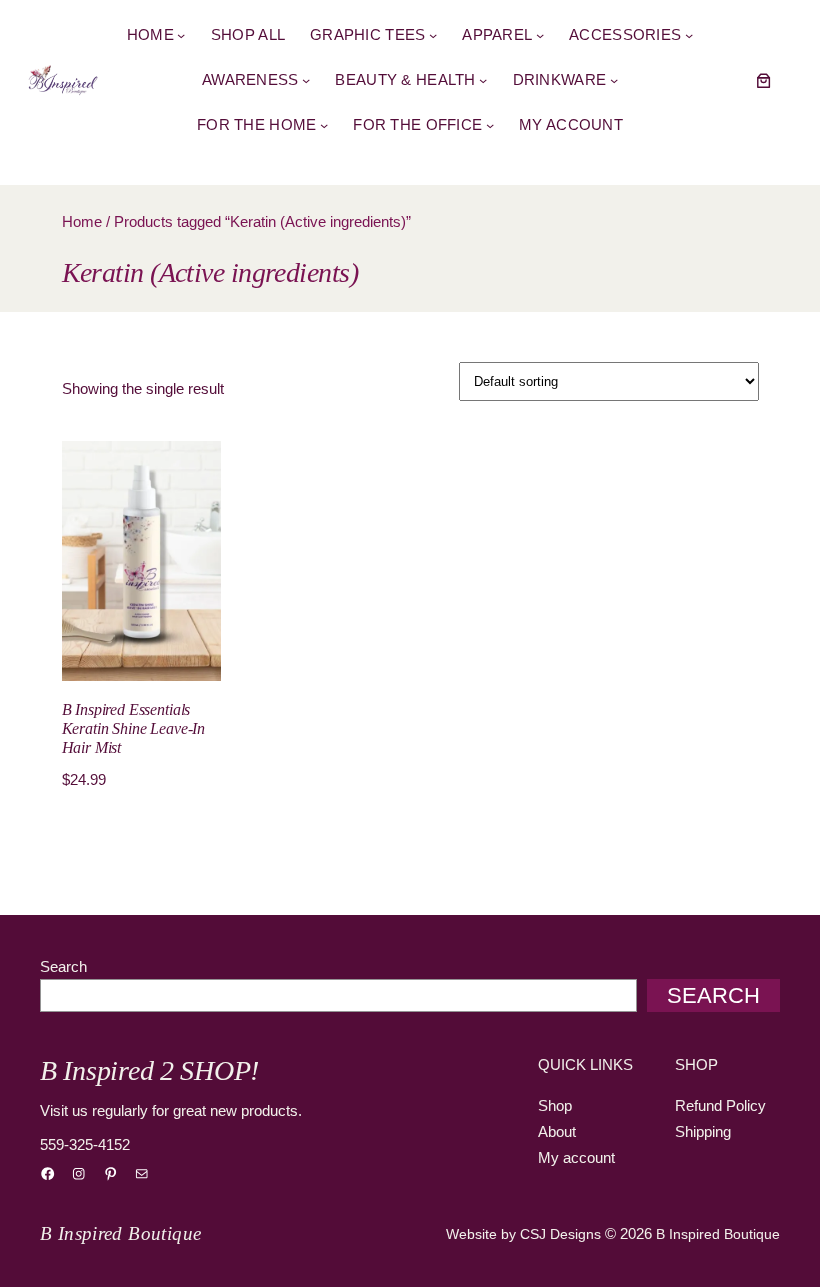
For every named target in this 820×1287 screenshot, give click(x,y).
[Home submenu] (181, 35)
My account (576, 1157)
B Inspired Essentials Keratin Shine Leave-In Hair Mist (134, 728)
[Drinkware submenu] (614, 80)
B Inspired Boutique (120, 1233)
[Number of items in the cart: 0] (763, 80)
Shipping (703, 1131)
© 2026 (628, 1233)
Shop (555, 1105)
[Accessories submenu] (689, 35)
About (557, 1131)
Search (63, 966)
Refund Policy (720, 1105)
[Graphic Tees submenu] (433, 35)
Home (82, 221)
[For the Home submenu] (324, 125)
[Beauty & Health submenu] (483, 80)
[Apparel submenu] (540, 35)
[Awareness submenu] (306, 80)
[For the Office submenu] (490, 125)
